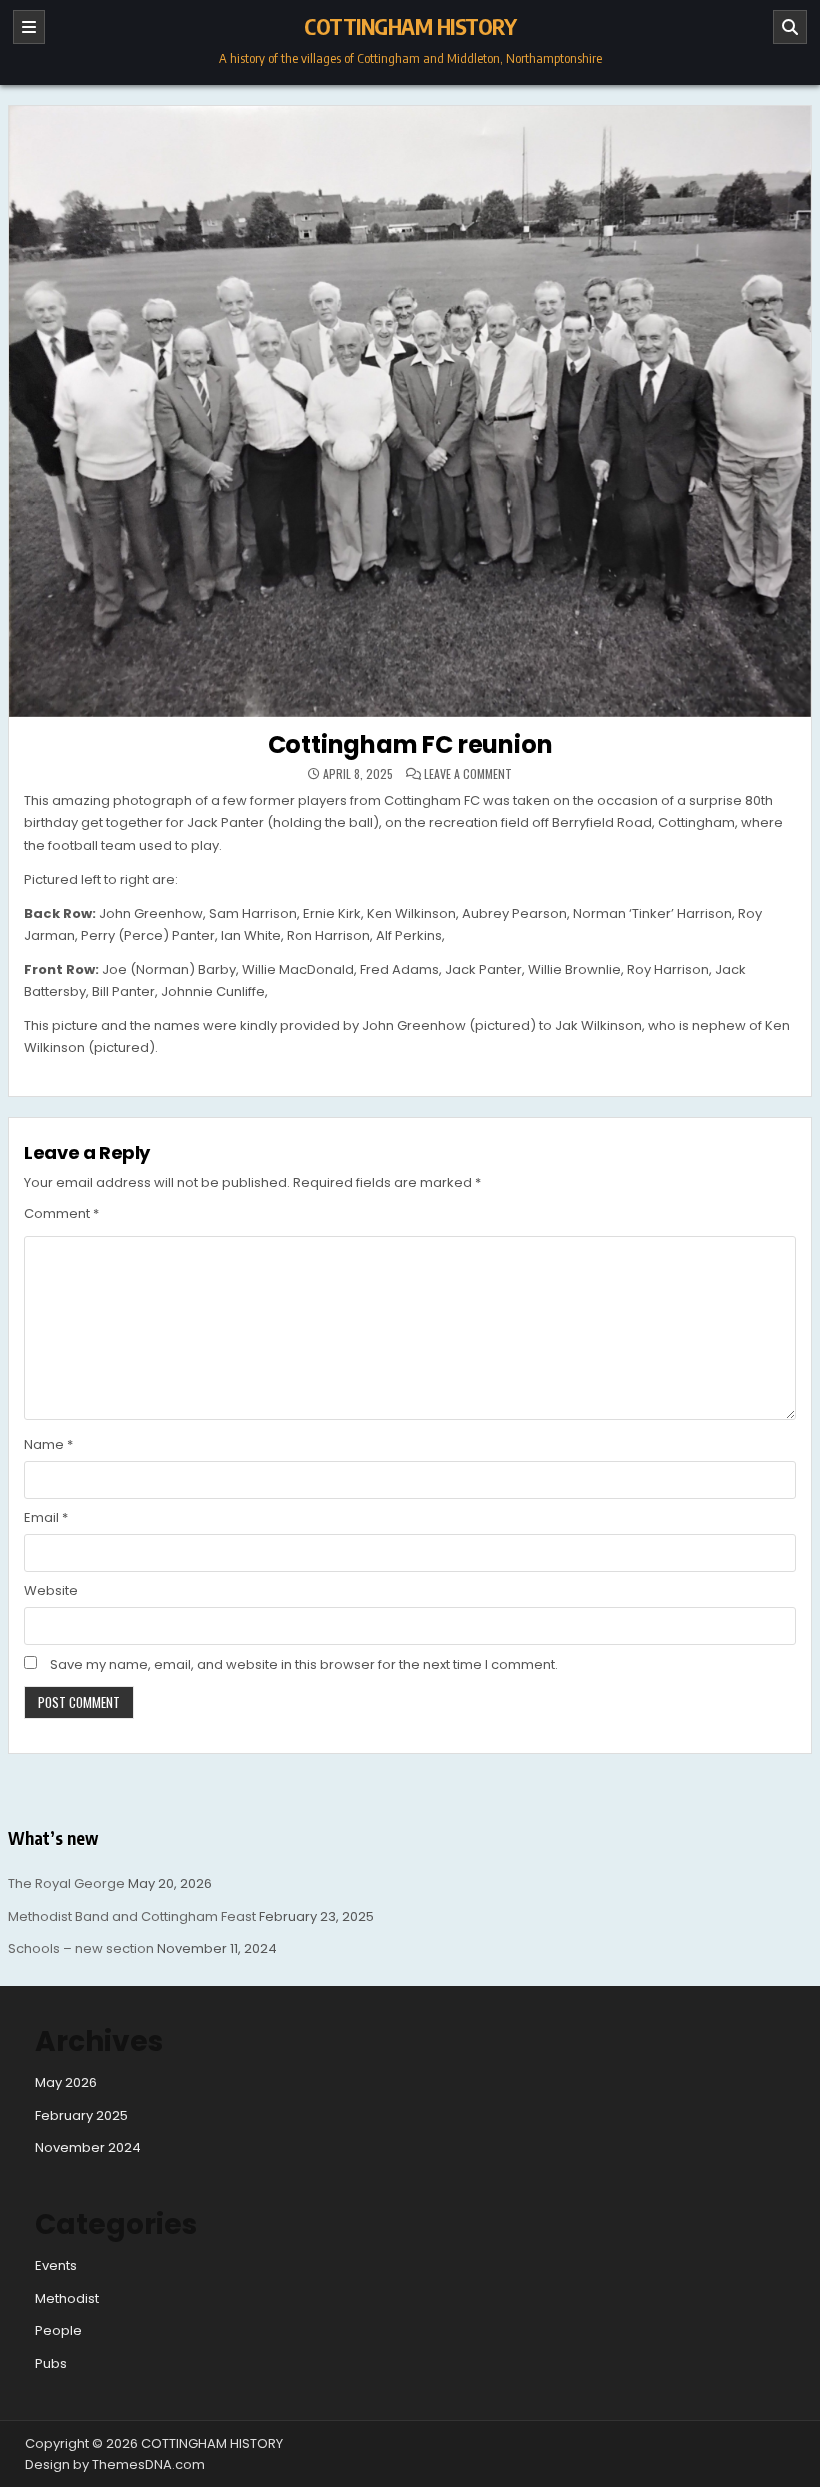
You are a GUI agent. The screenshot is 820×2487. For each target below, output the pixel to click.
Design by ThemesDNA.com (115, 2464)
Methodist (67, 2298)
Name (48, 1444)
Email (46, 1517)
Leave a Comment (468, 774)
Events (56, 2265)
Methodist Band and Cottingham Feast (132, 1916)
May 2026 (66, 2082)
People (58, 2330)
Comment (61, 1213)
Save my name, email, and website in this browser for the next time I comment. (304, 1664)
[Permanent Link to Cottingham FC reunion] (410, 411)
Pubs (51, 2363)
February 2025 (81, 2115)
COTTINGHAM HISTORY (410, 26)
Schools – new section (81, 1948)
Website (51, 1590)
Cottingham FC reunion (410, 744)
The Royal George (66, 1883)
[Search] (790, 27)
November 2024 (88, 2147)
